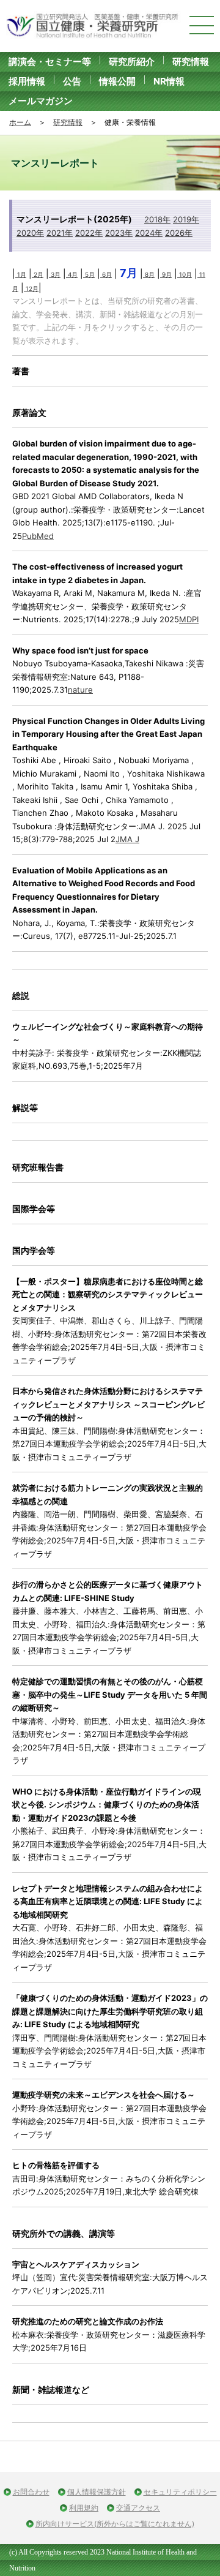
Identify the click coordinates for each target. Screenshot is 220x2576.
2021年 (60, 233)
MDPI (189, 619)
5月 (89, 274)
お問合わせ (31, 2492)
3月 (55, 274)
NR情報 (169, 81)
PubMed (38, 536)
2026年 (179, 233)
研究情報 (191, 62)
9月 (166, 274)
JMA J (127, 839)
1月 (21, 274)
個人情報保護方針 (97, 2492)
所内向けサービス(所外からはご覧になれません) (115, 2524)
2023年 (119, 233)
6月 (106, 274)
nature (80, 690)
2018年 (157, 219)
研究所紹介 (132, 62)
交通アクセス (138, 2508)
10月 (185, 274)
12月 (31, 288)
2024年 (149, 233)
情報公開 (117, 81)
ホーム (20, 122)
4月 (72, 274)
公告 (72, 81)
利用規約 (84, 2508)
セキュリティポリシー (180, 2492)
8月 (149, 274)
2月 (38, 274)
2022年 (89, 233)
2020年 (30, 233)
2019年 (186, 219)
